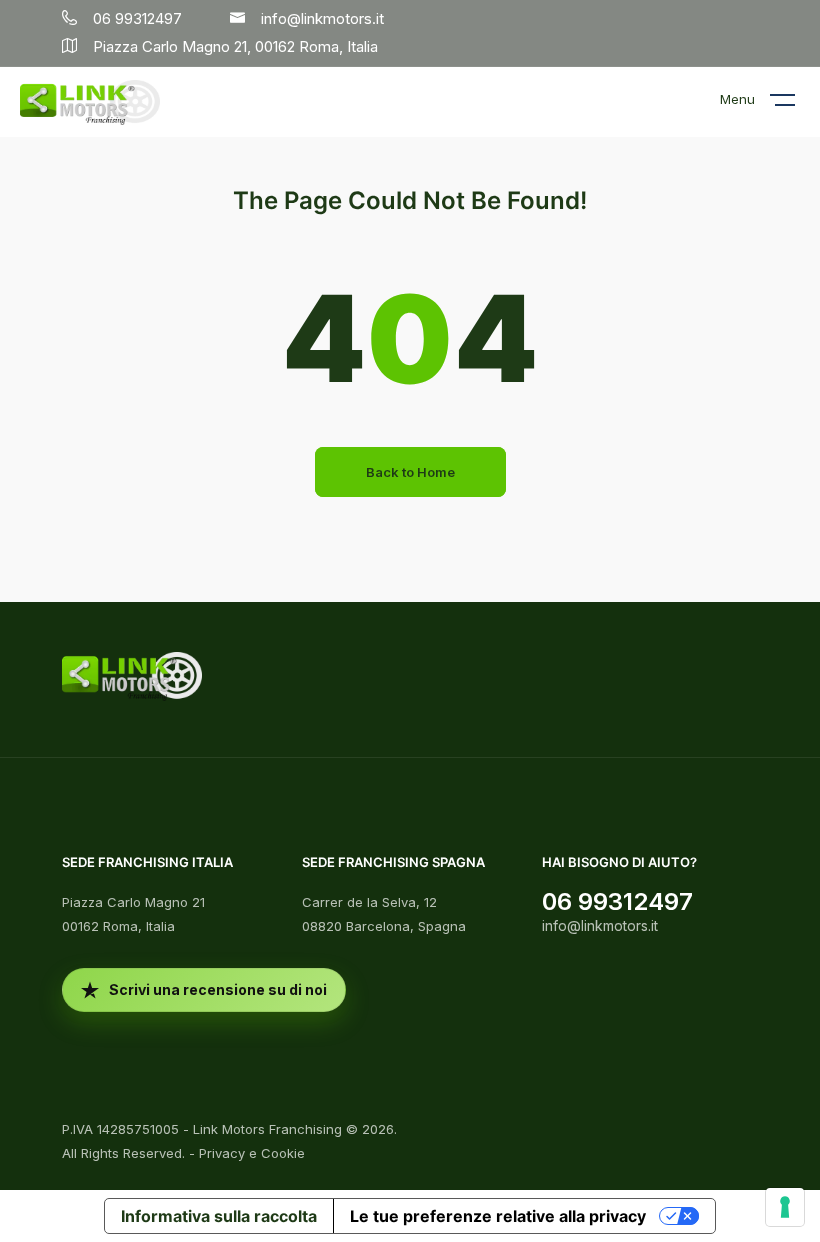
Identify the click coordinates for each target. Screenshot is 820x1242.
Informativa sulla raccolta (219, 1216)
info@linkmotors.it (600, 925)
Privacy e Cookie (252, 1153)
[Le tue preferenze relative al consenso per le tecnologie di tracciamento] (785, 1207)
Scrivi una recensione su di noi (218, 989)
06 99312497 (617, 901)
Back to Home (410, 472)
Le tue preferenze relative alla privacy (498, 1216)
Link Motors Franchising (267, 1129)
